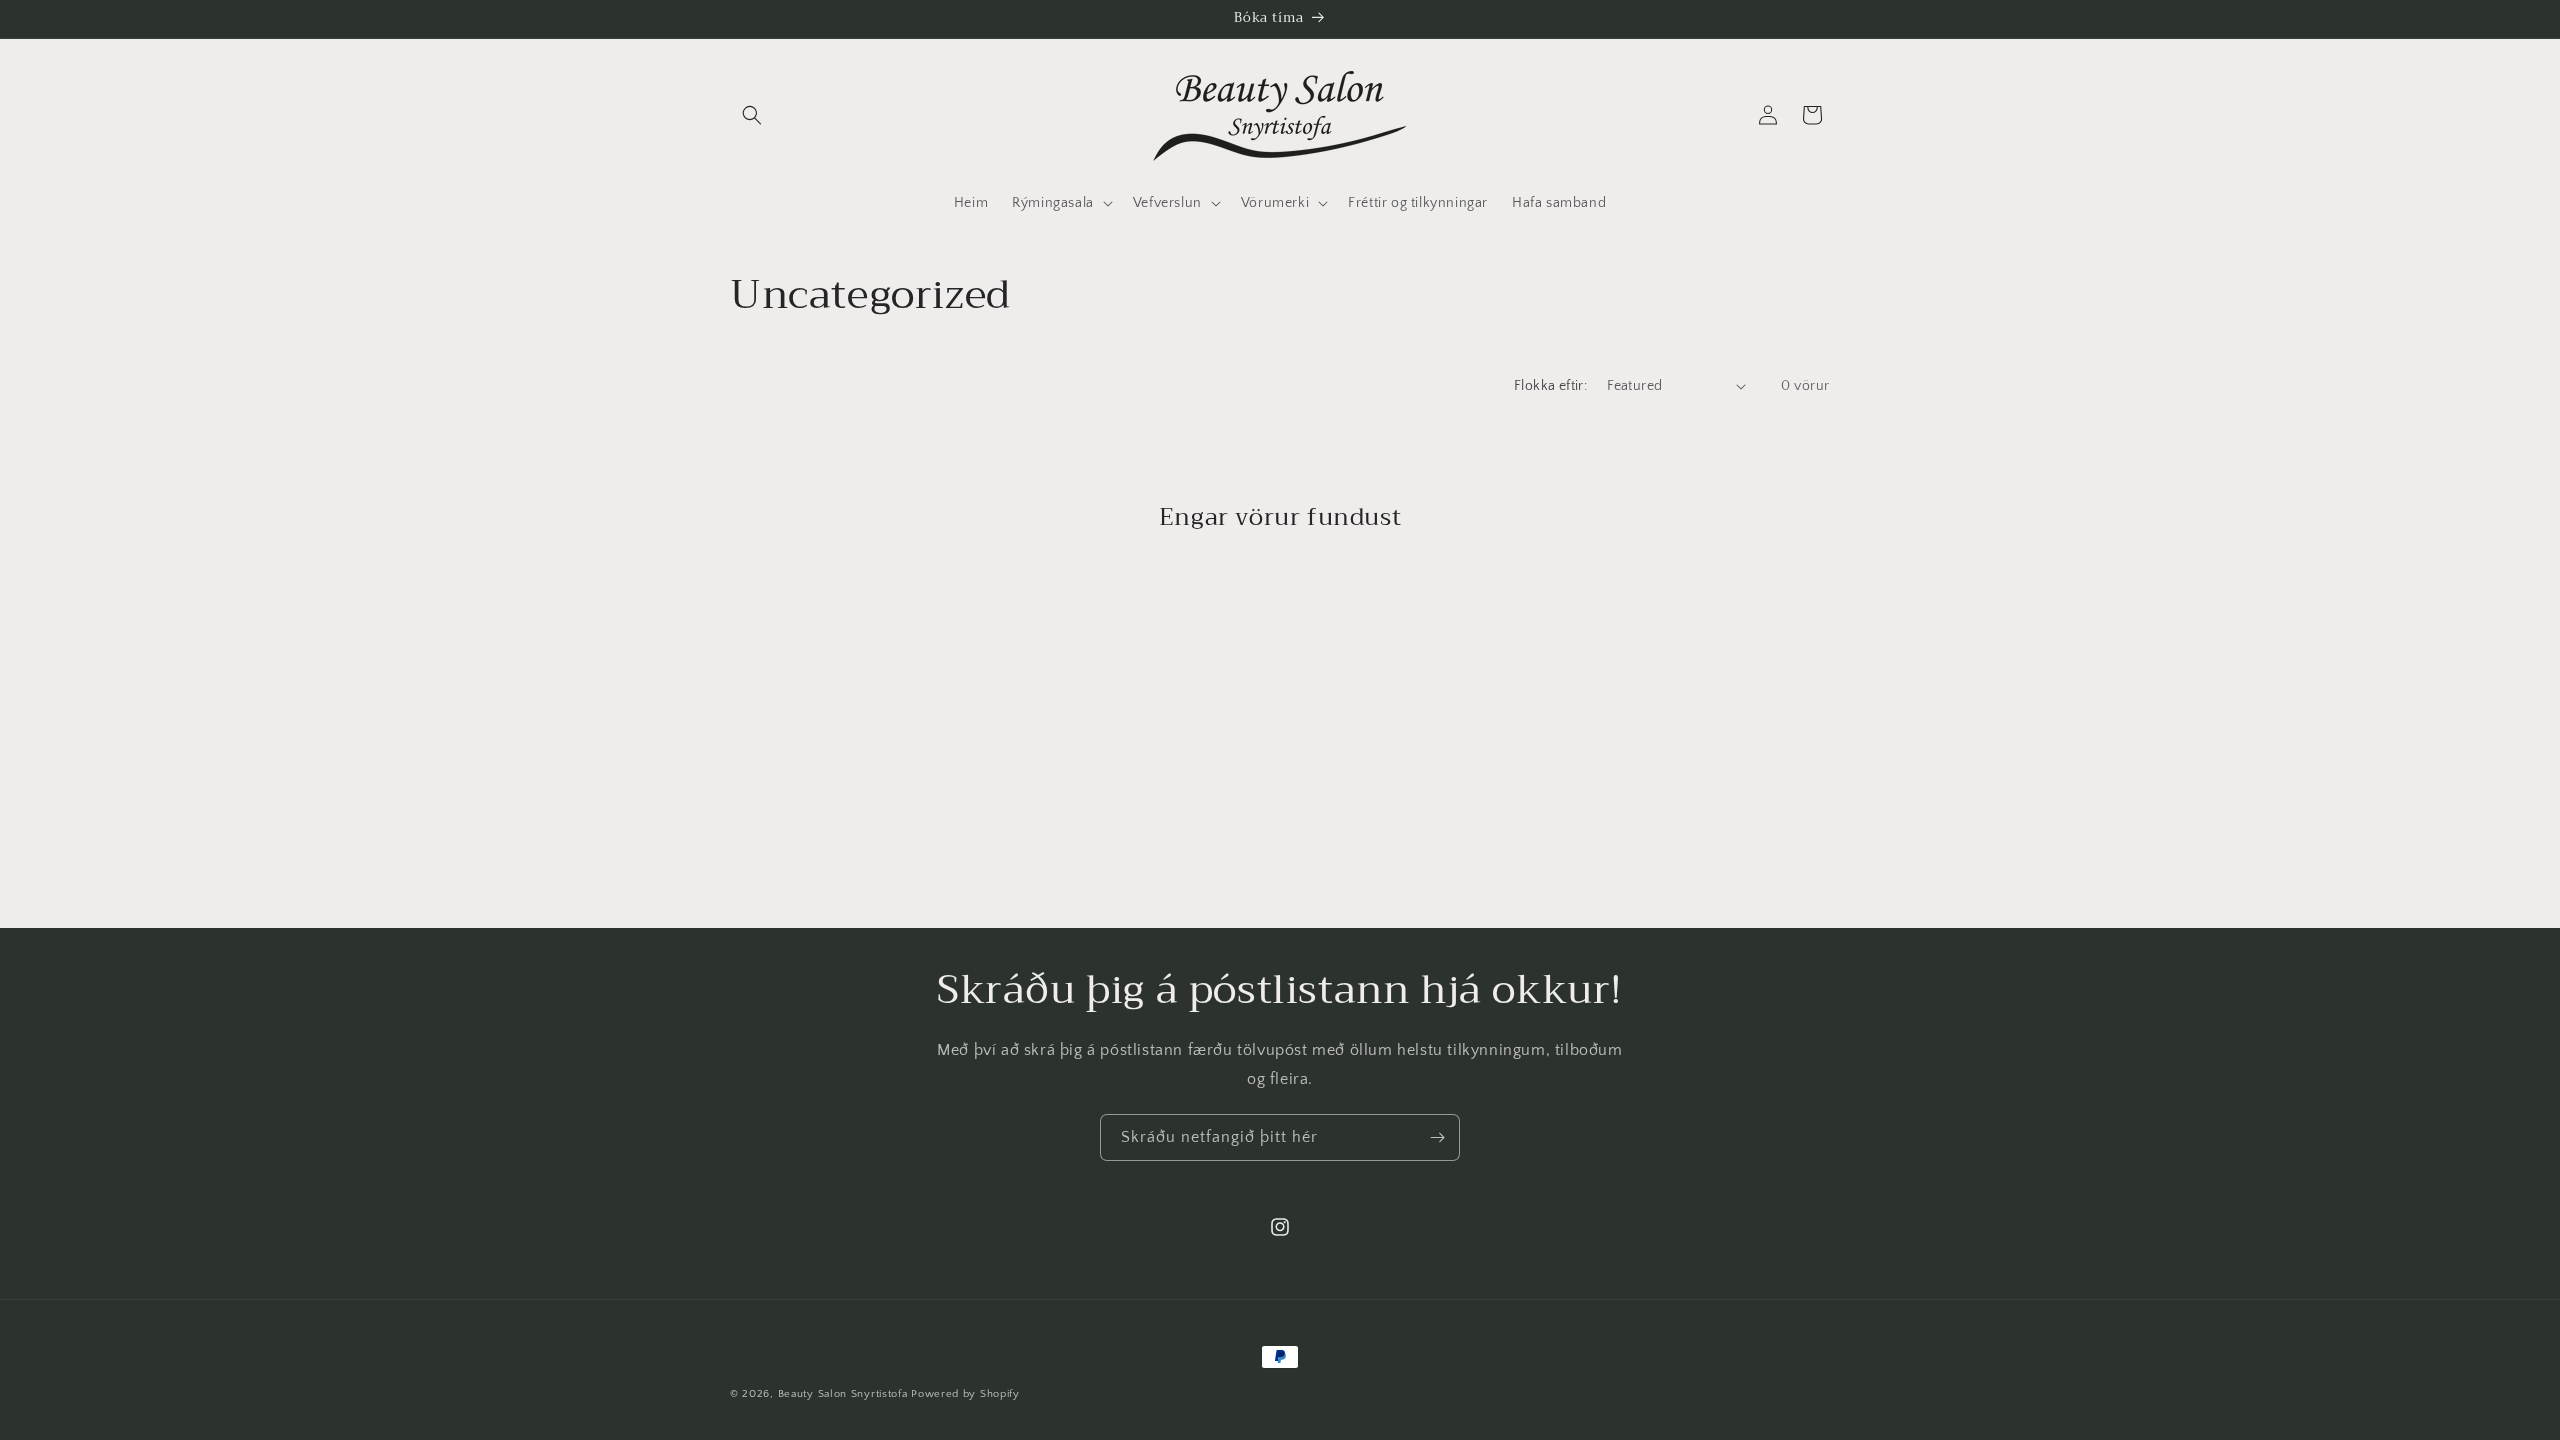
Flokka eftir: (1550, 386)
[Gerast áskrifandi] (1437, 1137)
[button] (752, 115)
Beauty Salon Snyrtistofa (843, 1394)
